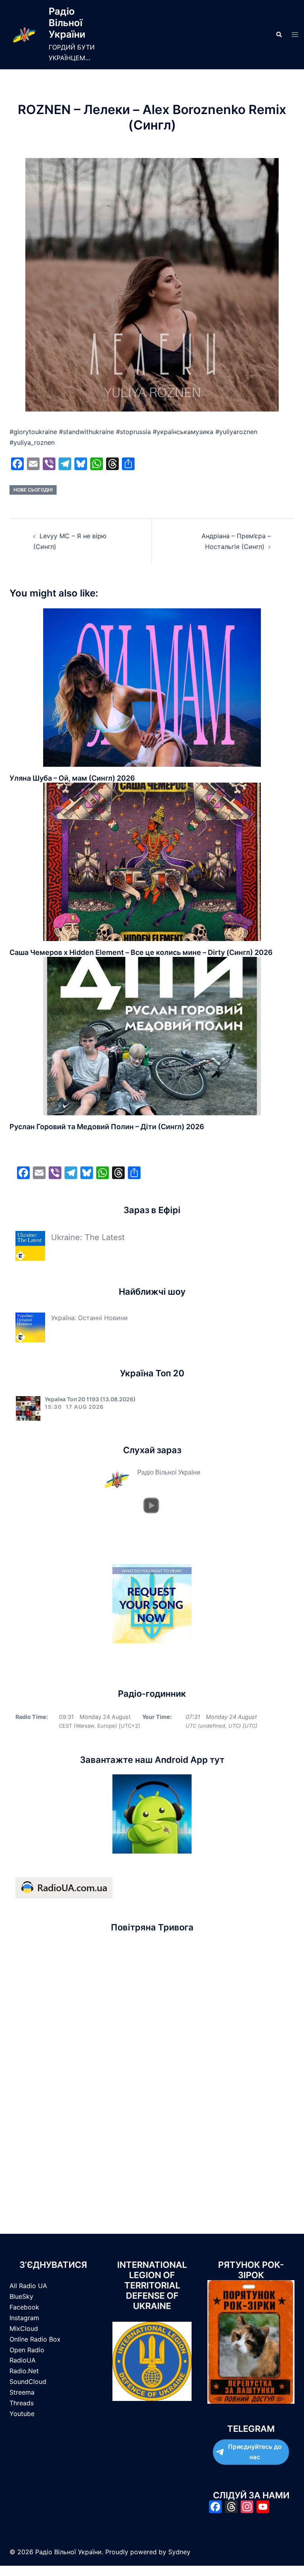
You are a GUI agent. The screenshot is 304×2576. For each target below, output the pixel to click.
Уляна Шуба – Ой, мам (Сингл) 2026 (72, 778)
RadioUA (23, 2360)
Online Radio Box (35, 2339)
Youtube (22, 2414)
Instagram (24, 2318)
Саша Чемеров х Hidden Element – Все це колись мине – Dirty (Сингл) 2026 (141, 952)
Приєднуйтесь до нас (255, 2452)
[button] (279, 34)
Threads (22, 2403)
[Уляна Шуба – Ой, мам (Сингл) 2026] (152, 687)
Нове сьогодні (33, 490)
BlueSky (21, 2296)
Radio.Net (24, 2371)
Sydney (179, 2552)
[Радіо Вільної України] (24, 35)
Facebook (24, 2307)
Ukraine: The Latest (88, 1237)
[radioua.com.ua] (64, 1887)
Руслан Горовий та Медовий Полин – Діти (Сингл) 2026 (107, 1127)
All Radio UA (28, 2286)
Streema (22, 2392)
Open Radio (27, 2350)
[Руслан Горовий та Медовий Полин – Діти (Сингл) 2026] (152, 1035)
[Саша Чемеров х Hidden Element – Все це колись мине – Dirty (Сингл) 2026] (152, 861)
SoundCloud (28, 2382)
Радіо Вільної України (67, 23)
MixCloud (24, 2328)
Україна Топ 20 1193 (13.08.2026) (90, 1399)
